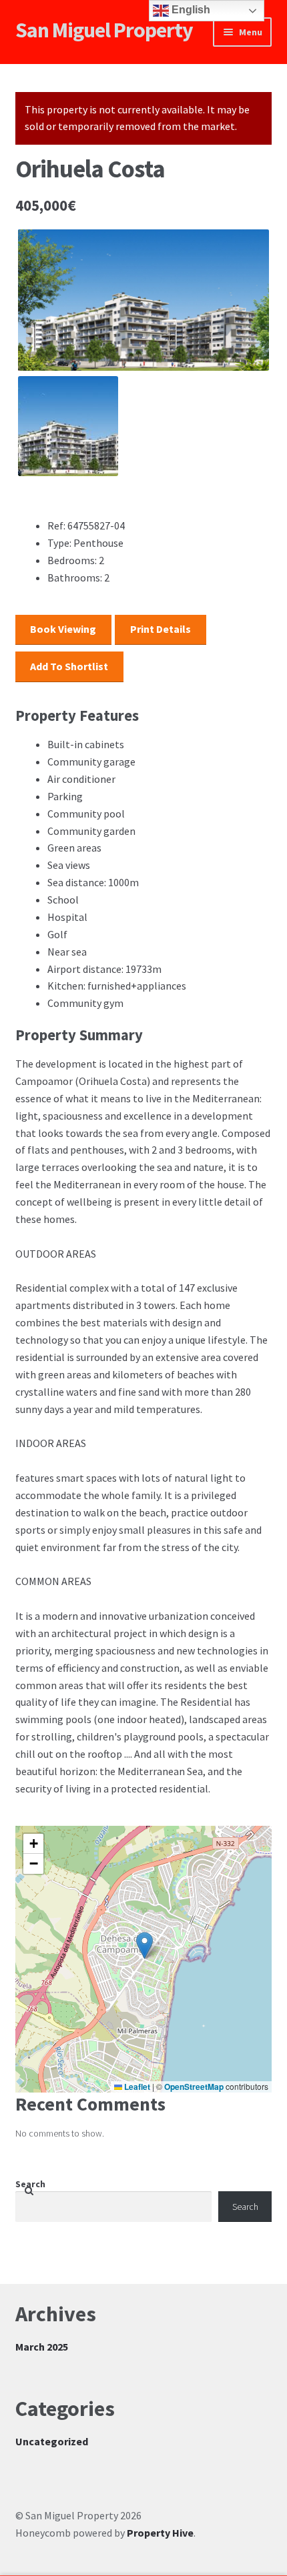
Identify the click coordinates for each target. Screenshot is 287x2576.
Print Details (161, 629)
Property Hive (160, 2533)
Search (30, 2184)
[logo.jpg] (144, 300)
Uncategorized (52, 2441)
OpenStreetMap (194, 2087)
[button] (145, 1946)
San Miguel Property (104, 30)
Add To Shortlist (69, 666)
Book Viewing (63, 629)
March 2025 (42, 2347)
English (190, 10)
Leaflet (136, 2087)
